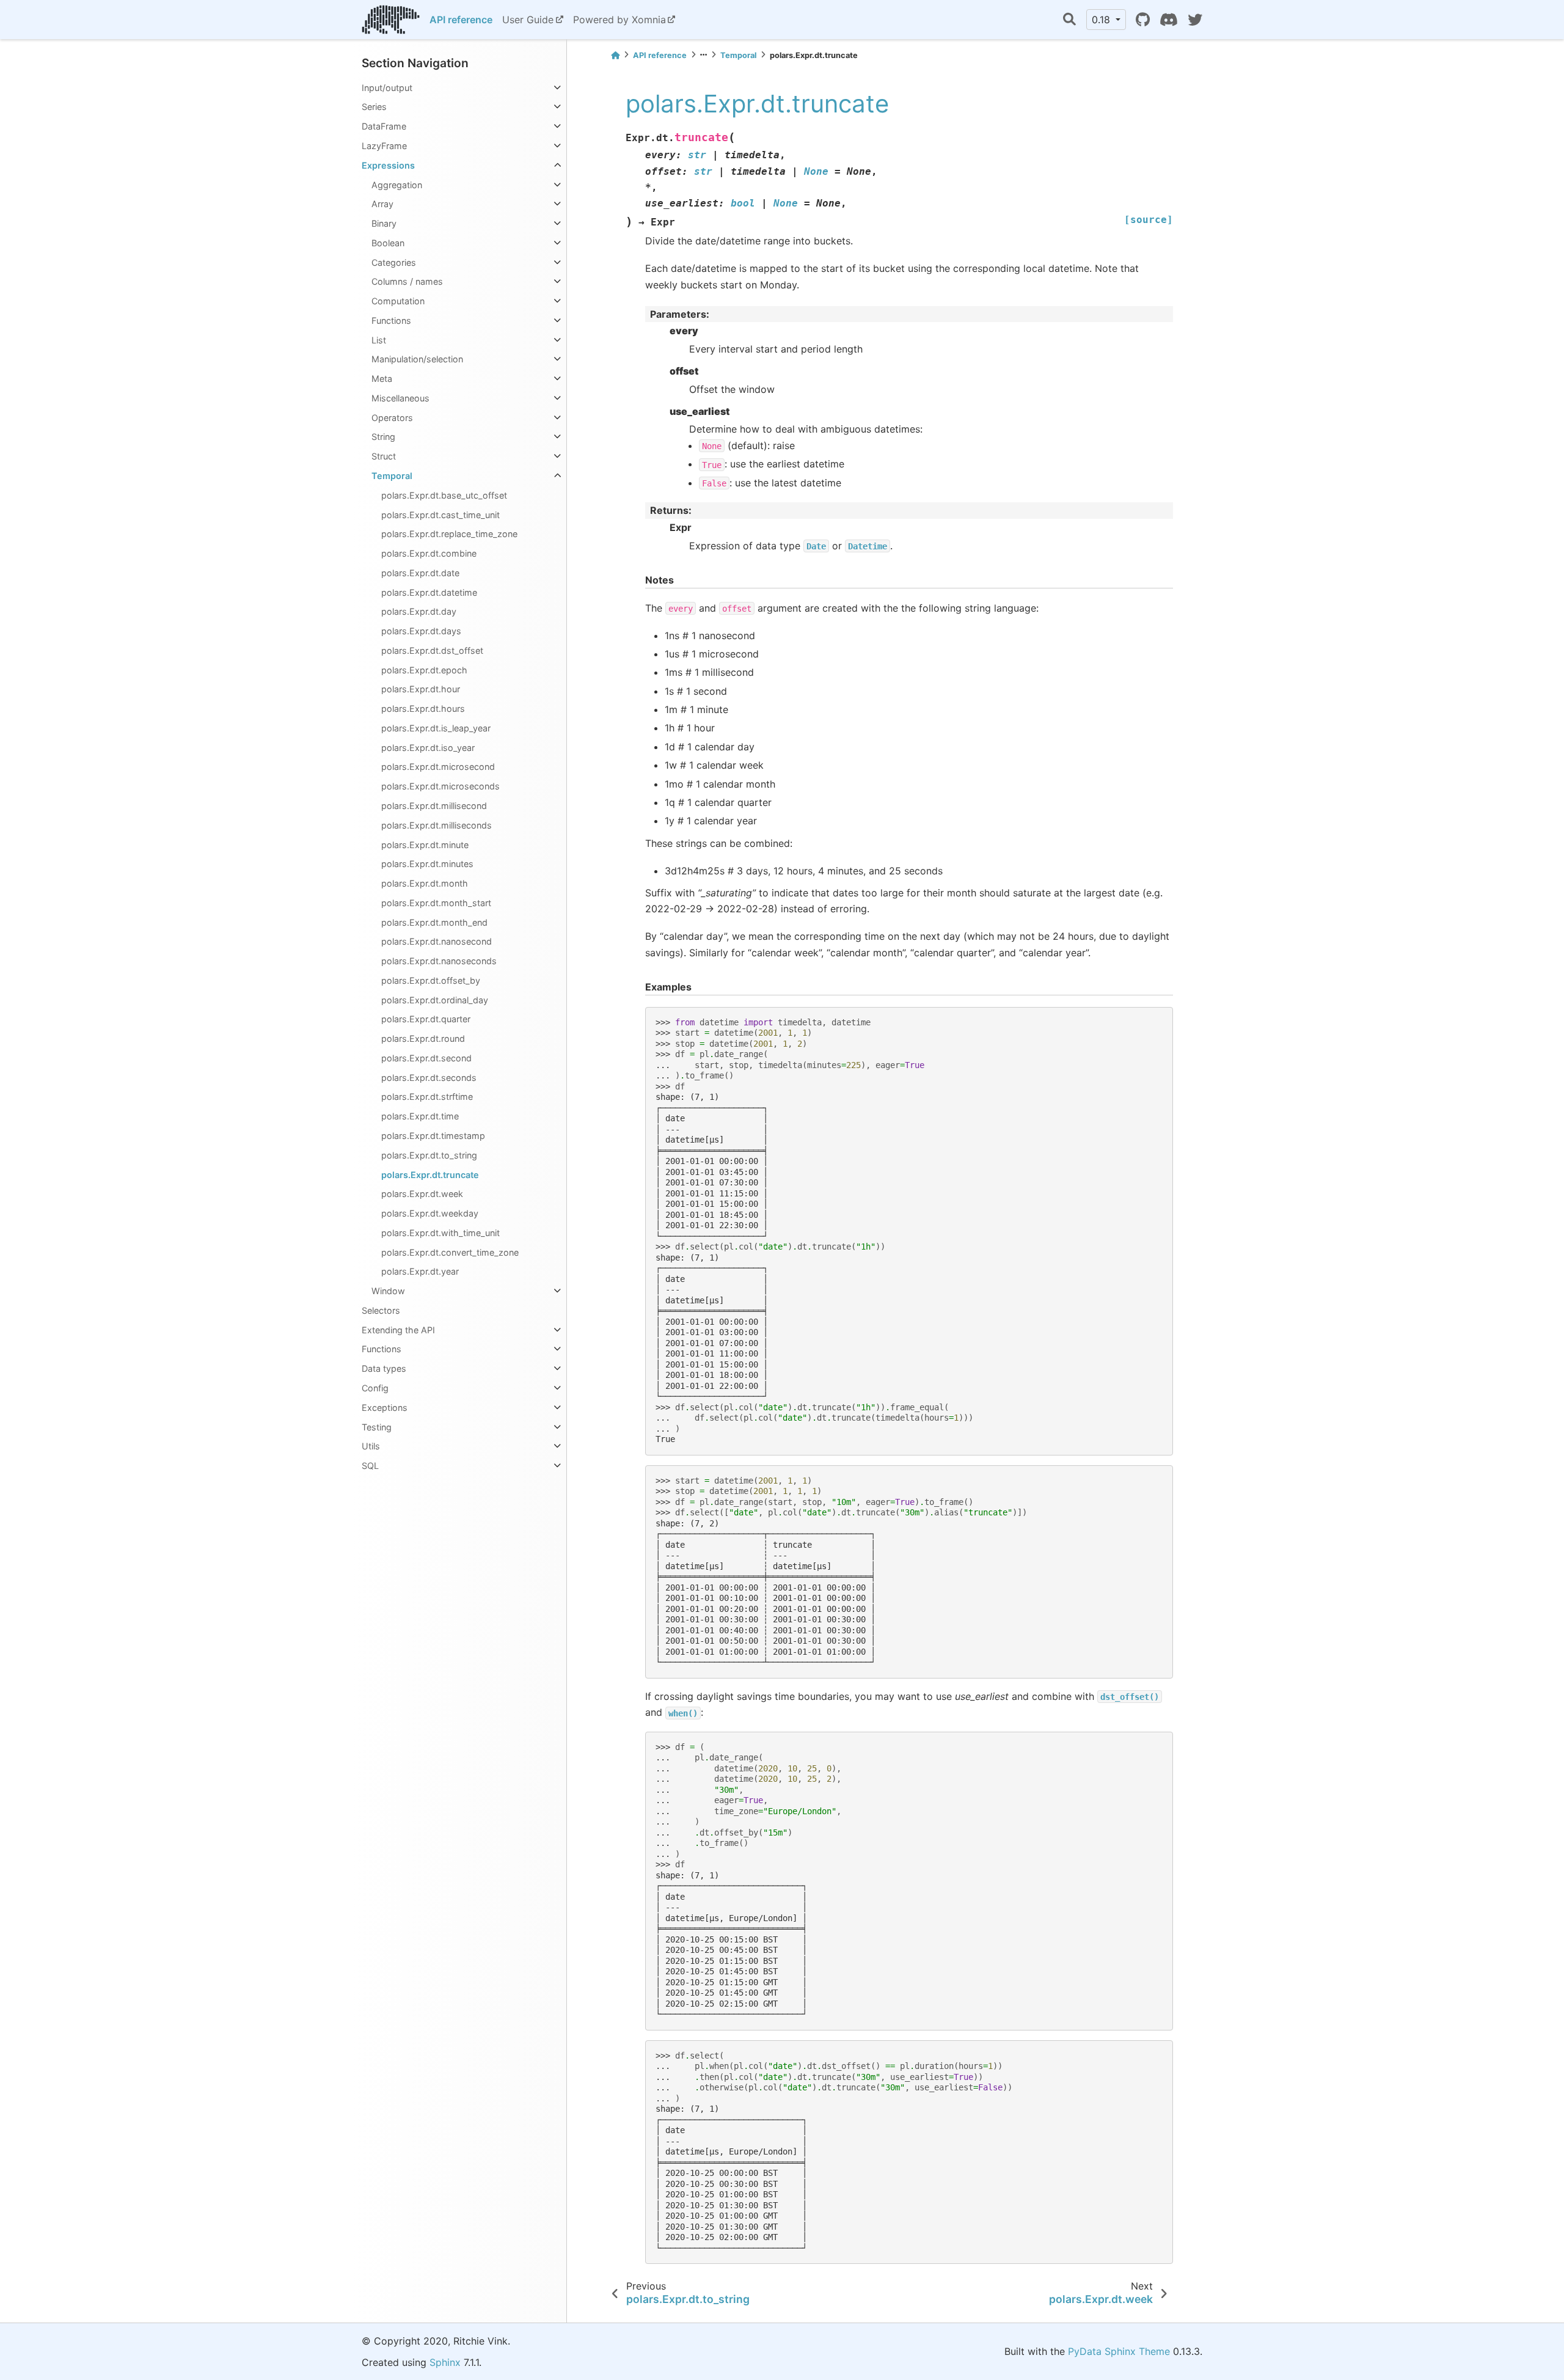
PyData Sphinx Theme (1119, 2351)
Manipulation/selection (417, 359)
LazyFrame (384, 146)
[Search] (1069, 20)
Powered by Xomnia (619, 20)
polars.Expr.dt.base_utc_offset (444, 495)
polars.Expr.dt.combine (429, 553)
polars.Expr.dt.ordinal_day (435, 1000)
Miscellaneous (400, 398)
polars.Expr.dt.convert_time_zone (450, 1252)
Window (388, 1291)
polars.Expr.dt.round (423, 1038)
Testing (377, 1427)
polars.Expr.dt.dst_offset (432, 650)
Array (382, 204)
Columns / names (407, 281)
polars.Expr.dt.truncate (430, 1175)
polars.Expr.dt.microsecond (438, 767)
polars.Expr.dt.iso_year (428, 748)
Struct (384, 456)
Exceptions (385, 1408)
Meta (382, 379)
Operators (392, 418)
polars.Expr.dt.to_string (429, 1155)
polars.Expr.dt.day (419, 611)
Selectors (381, 1310)
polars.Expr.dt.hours (423, 709)
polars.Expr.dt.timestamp (433, 1136)
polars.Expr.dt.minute (425, 845)
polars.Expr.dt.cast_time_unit (440, 515)
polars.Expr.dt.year (420, 1271)
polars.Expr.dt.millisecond (434, 806)
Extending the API (398, 1330)
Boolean (388, 243)
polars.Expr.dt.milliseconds (437, 825)
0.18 (1102, 20)
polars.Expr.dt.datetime (429, 592)
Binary (384, 223)
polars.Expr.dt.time (420, 1116)
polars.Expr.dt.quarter (426, 1019)
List (379, 340)
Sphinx (445, 2362)
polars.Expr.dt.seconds (429, 1078)
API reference (461, 20)
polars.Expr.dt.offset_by (431, 980)
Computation (398, 301)
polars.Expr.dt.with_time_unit (440, 1233)
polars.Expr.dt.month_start (436, 903)
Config (375, 1388)
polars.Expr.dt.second (426, 1058)
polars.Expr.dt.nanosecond (437, 941)
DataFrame (384, 126)
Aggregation (397, 185)
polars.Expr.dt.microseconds (440, 786)
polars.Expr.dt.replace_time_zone (449, 534)
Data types (384, 1368)
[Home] (615, 55)
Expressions (388, 165)
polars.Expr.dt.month (425, 883)
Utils (371, 1446)
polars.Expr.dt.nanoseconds (439, 961)
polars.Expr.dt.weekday (430, 1213)
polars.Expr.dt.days (421, 631)
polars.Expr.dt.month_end (434, 922)
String (383, 437)
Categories (394, 262)
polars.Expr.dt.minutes (427, 864)
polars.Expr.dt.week (422, 1194)
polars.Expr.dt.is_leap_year (436, 728)
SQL (370, 1466)
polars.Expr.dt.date (420, 573)
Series (374, 107)
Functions (391, 320)
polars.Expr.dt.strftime (427, 1097)
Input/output (387, 88)
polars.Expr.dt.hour (421, 689)
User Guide (528, 20)
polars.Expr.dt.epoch (424, 670)
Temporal (392, 476)
